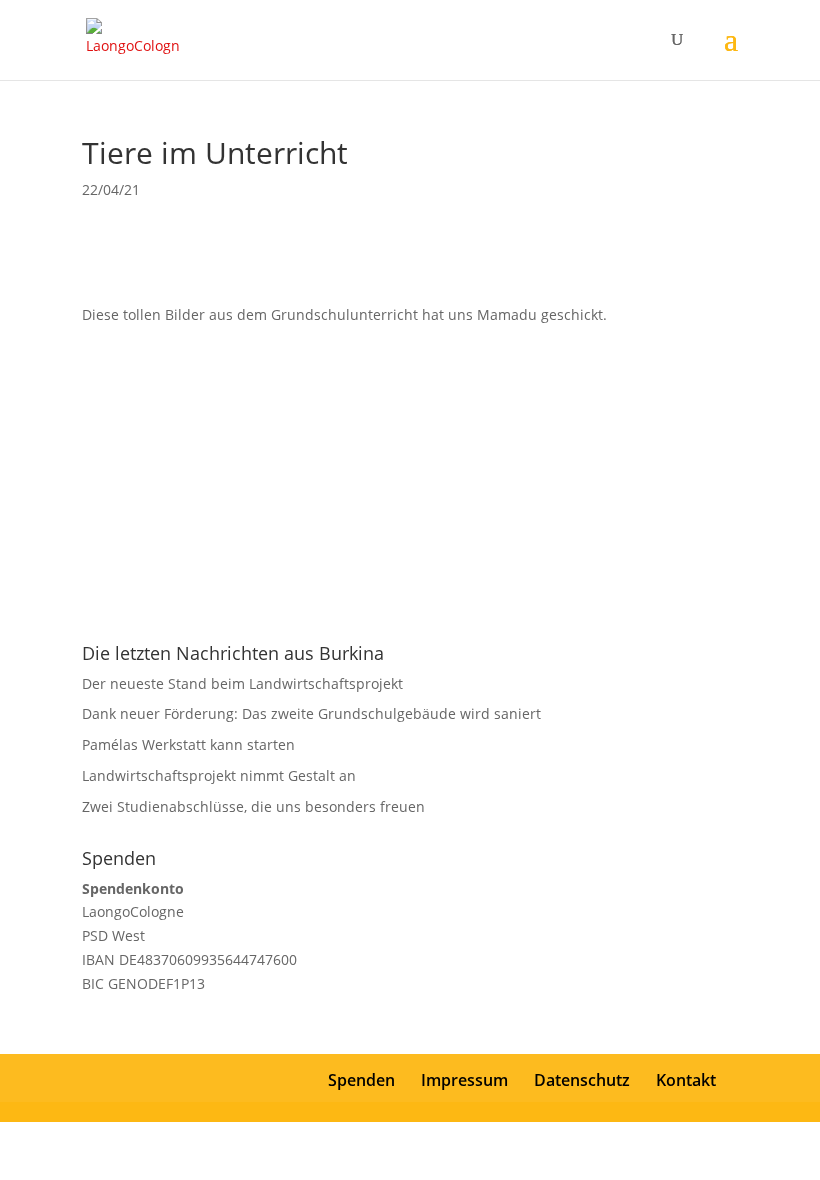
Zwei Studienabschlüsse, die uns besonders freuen (253, 806)
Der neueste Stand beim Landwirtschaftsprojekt (242, 683)
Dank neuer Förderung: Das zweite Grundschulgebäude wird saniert (311, 713)
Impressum (464, 1080)
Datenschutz (582, 1080)
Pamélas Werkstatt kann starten (188, 744)
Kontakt (686, 1080)
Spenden (361, 1080)
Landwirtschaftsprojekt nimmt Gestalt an (219, 775)
